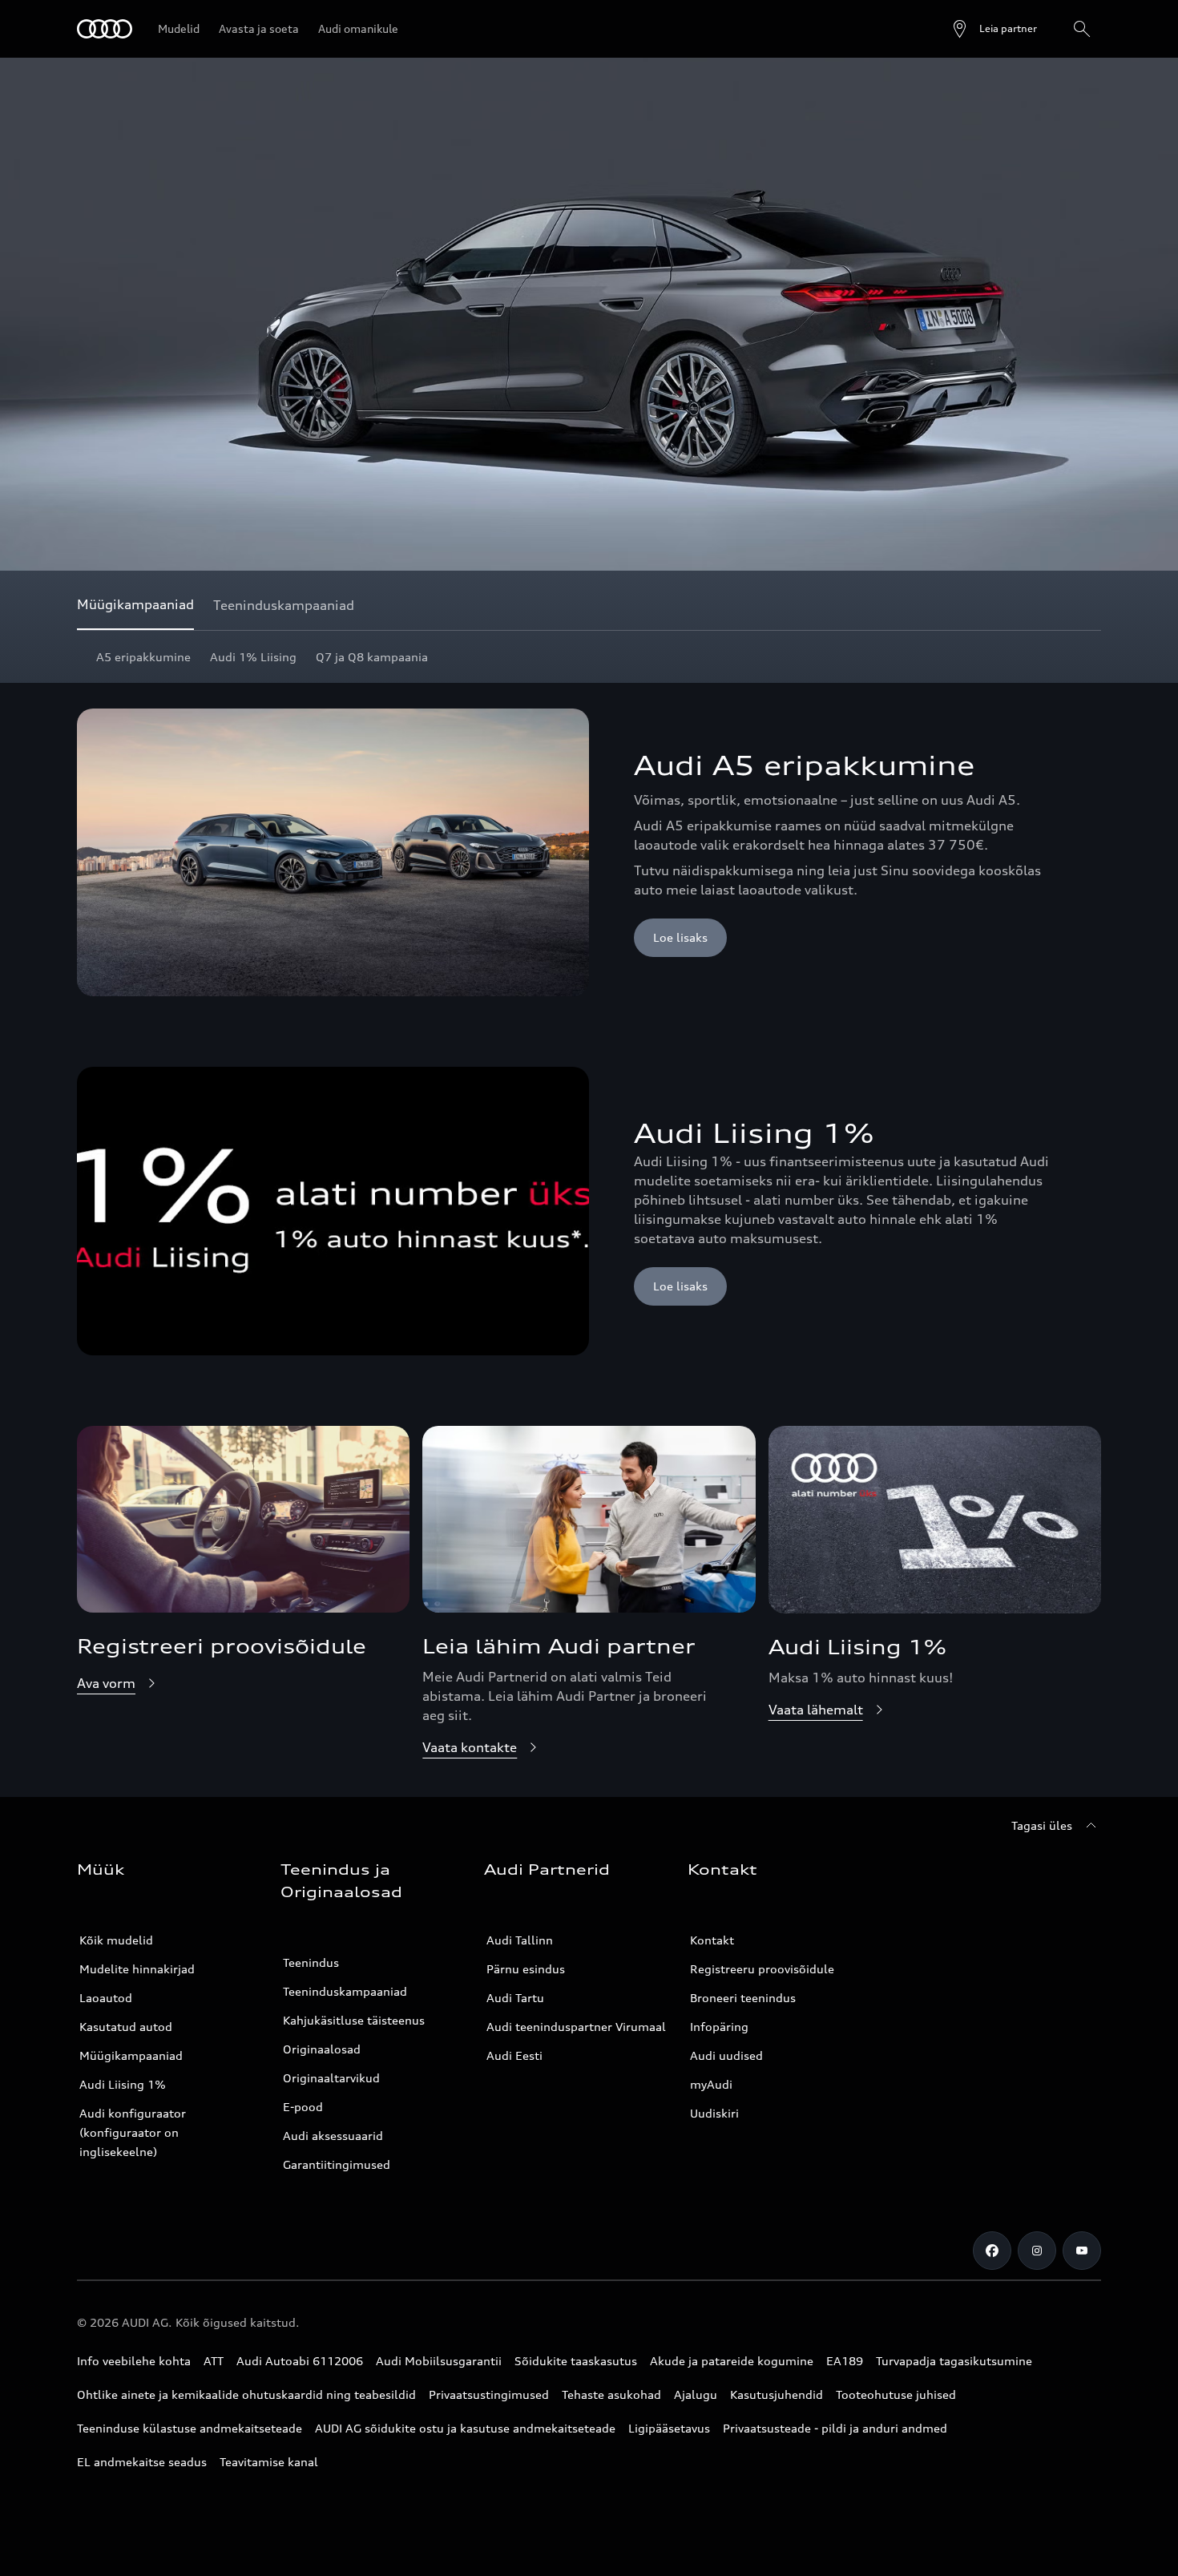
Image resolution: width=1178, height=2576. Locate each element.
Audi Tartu (515, 1998)
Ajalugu (696, 2394)
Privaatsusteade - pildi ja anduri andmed (835, 2428)
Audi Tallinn (520, 1940)
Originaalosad (322, 2049)
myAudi (711, 2084)
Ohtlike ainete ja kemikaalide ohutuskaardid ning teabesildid (246, 2394)
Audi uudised (726, 2055)
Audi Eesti (514, 2055)
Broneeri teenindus (743, 1998)
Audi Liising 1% (123, 2084)
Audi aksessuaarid (333, 2136)
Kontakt (712, 1940)
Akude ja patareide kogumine (732, 2361)
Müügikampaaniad (131, 2055)
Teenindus (311, 1962)
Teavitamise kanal (269, 2462)
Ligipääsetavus (669, 2428)
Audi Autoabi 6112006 (300, 2361)
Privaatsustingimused (489, 2394)
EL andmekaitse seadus (142, 2462)
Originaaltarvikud (331, 2078)
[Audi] (105, 29)
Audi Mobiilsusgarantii (439, 2361)
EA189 (845, 2361)
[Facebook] (992, 2251)
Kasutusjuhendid (777, 2394)
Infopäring (719, 2027)
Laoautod (106, 1998)
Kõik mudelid (116, 1940)
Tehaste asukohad (611, 2394)
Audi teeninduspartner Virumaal (576, 2027)
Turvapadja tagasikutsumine (954, 2361)
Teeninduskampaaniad (345, 1991)
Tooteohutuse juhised (896, 2394)
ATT (214, 2361)
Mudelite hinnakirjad (137, 1969)
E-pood (303, 2107)
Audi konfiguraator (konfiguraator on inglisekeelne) (133, 2132)
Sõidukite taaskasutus (576, 2361)
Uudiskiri (714, 2113)
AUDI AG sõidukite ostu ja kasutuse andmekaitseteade (465, 2428)
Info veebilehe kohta (134, 2361)
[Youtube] (1082, 2251)
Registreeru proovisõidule (762, 1969)
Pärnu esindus (526, 1969)
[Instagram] (1037, 2251)
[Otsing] (1082, 29)
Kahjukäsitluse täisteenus (354, 2020)
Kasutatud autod (126, 2027)
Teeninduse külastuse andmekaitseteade (190, 2428)
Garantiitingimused (337, 2164)
